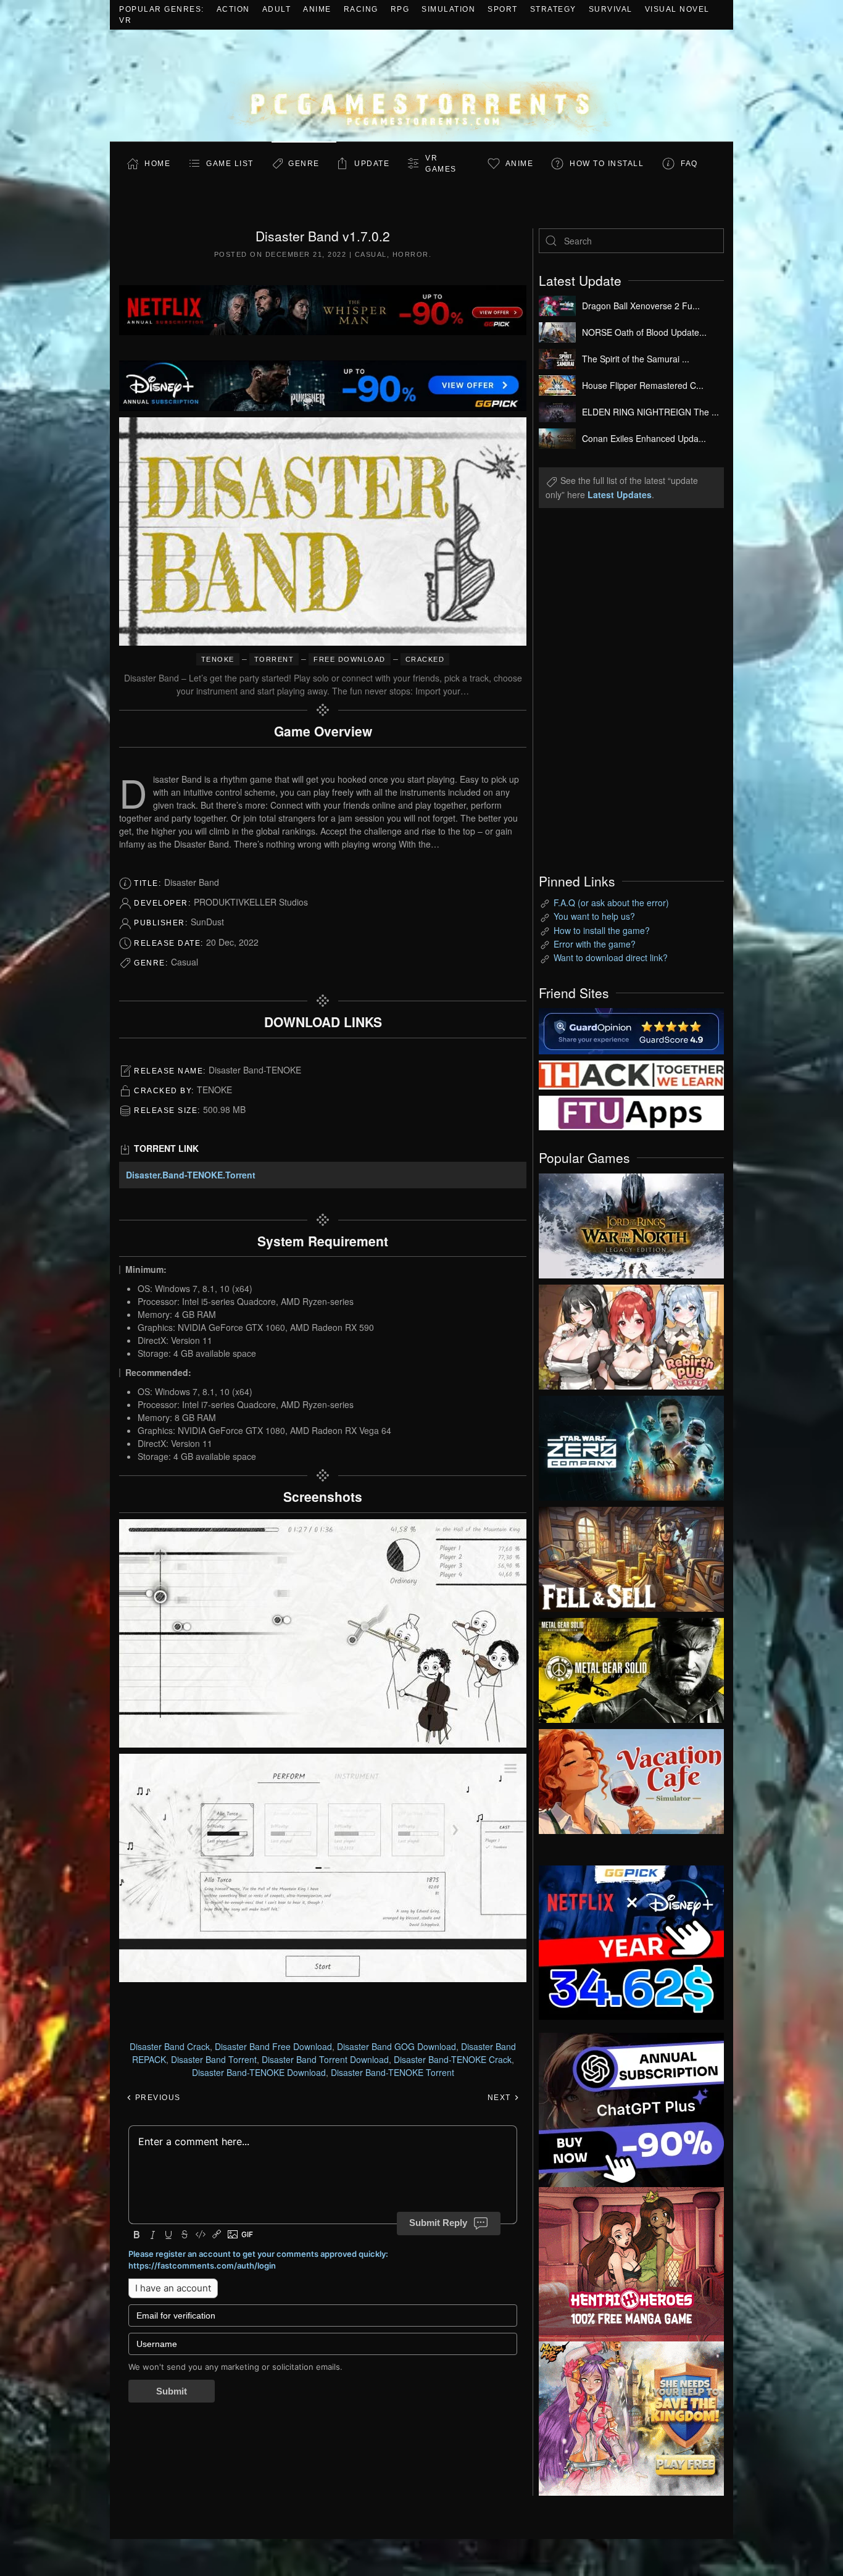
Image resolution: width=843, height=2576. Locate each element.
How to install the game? (602, 930)
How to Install (607, 164)
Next (501, 2098)
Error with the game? (595, 944)
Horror (411, 254)
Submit (172, 2391)
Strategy (553, 9)
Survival (611, 9)
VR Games (441, 164)
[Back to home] (421, 85)
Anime (317, 9)
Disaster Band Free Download (273, 2046)
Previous (156, 2098)
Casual (371, 254)
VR (125, 20)
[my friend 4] (631, 1112)
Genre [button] (304, 164)
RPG (400, 9)
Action (233, 9)
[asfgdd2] (631, 2262)
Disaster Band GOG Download (397, 2046)
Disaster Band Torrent (214, 2059)
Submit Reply (438, 2223)
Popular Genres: (162, 9)
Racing (361, 9)
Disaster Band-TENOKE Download (259, 2072)
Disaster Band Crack (170, 2046)
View (631, 1223)
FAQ (689, 164)
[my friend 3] (631, 1073)
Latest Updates (620, 494)
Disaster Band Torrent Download (325, 2059)
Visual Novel (677, 9)
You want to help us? (594, 916)
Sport (503, 9)
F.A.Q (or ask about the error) (611, 902)
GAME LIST (230, 164)
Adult (277, 9)
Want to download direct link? (611, 957)
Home (157, 164)
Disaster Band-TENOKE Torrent (392, 2072)
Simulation (448, 9)
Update (372, 164)
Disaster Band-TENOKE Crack (453, 2059)
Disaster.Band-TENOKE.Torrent (191, 1175)
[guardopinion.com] (631, 1030)
